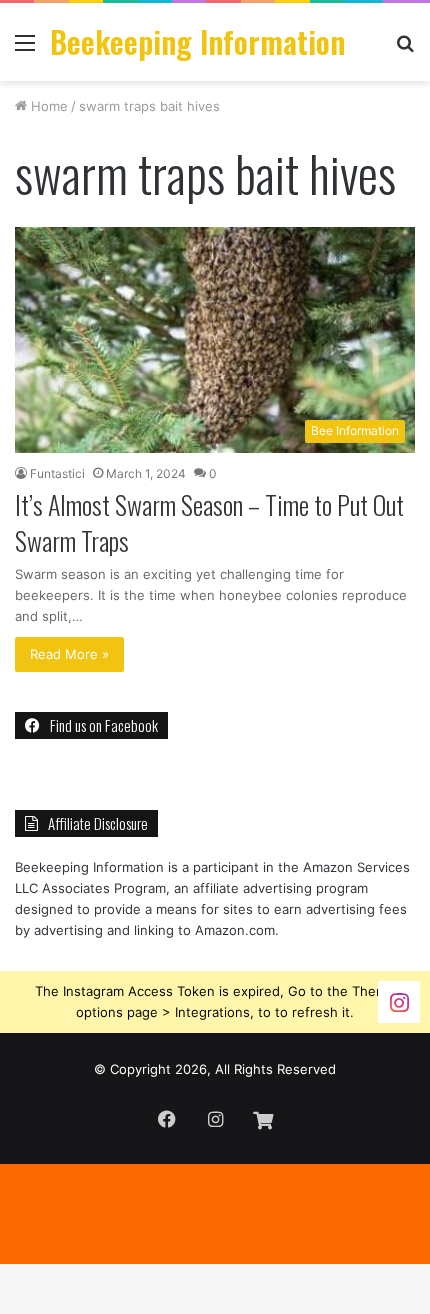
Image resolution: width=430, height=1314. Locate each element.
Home (47, 106)
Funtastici (57, 473)
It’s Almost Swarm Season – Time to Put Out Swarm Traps (209, 522)
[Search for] (405, 49)
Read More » (69, 654)
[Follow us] (399, 1001)
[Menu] (25, 49)
